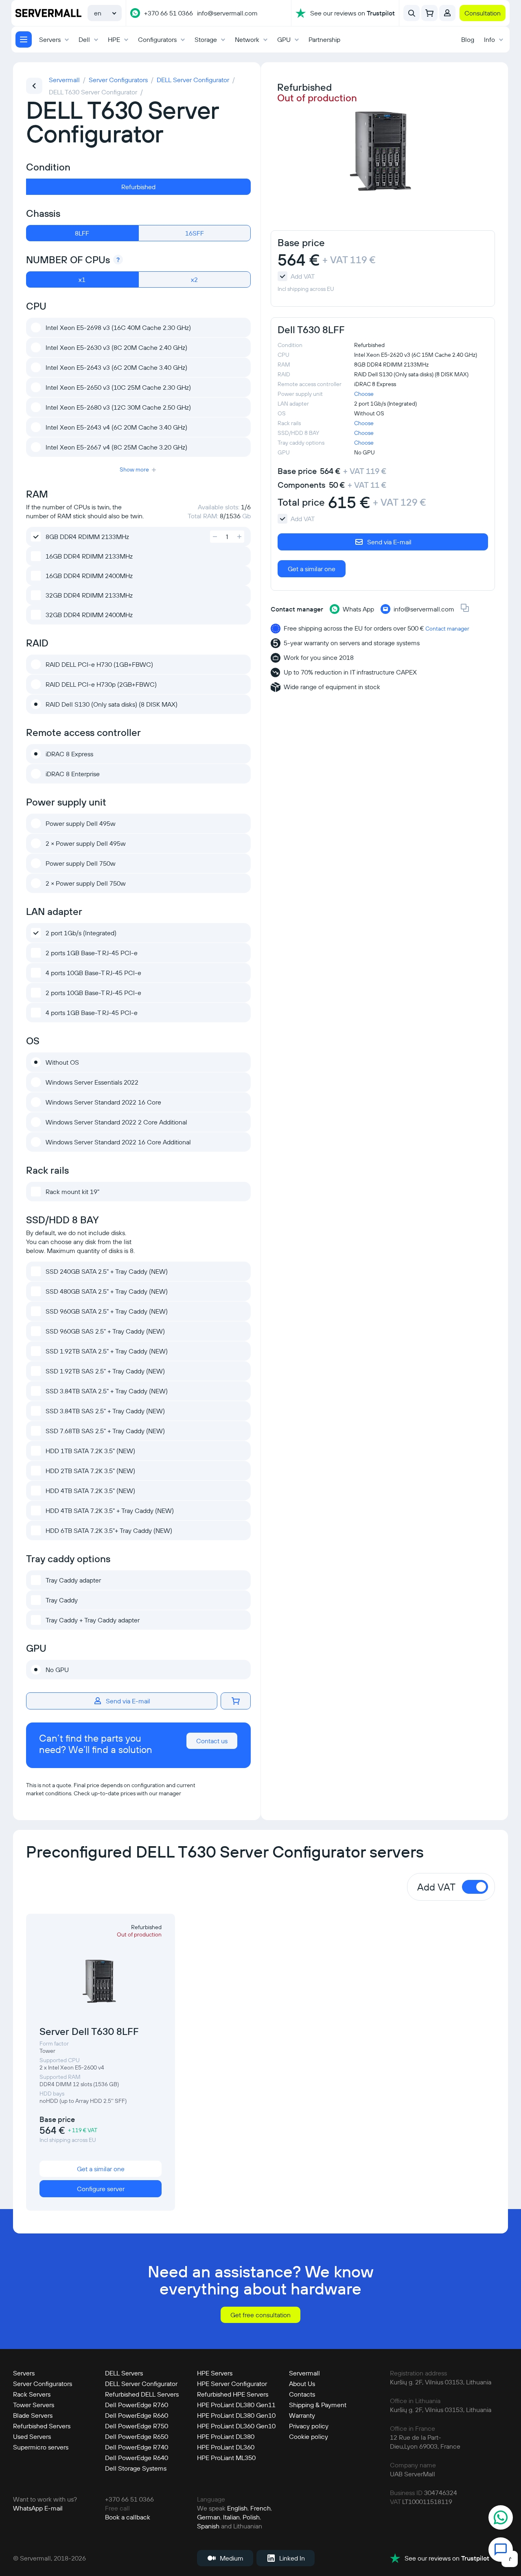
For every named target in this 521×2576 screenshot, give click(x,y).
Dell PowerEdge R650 (137, 2436)
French (260, 2508)
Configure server (101, 2189)
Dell (84, 39)
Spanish (208, 2526)
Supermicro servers (41, 2447)
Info (489, 39)
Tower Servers (34, 2405)
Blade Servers (33, 2415)
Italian (231, 2517)
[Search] (412, 13)
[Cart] (429, 13)
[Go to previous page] (34, 86)
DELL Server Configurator (141, 2384)
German (209, 2517)
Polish (251, 2517)
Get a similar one (312, 569)
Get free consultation (260, 2315)
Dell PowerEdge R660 (137, 2415)
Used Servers (32, 2436)
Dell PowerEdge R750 (137, 2426)
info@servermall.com (227, 13)
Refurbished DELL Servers (142, 2394)
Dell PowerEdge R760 (137, 2405)
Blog (468, 39)
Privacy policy (309, 2426)
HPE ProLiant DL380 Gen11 (236, 2405)
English (237, 2508)
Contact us (212, 1741)
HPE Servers (215, 2373)
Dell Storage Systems (136, 2468)
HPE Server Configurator (232, 2384)
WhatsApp (28, 2508)
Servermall (304, 2373)
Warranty (302, 2415)
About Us (302, 2384)
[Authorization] (447, 13)
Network (247, 39)
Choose (364, 394)
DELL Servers (124, 2373)
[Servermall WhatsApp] (135, 13)
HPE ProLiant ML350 (226, 2458)
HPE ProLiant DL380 (226, 2436)
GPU (284, 39)
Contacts (302, 2394)
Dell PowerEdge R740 (137, 2447)
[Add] (215, 537)
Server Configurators (43, 2384)
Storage (206, 39)
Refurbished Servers (42, 2426)
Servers (50, 39)
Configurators (157, 39)
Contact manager (447, 629)
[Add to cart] (236, 1701)
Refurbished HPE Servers (233, 2394)
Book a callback (128, 2517)
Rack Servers (32, 2394)
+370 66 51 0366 (169, 13)
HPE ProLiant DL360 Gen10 (236, 2426)
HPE (114, 39)
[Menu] (24, 39)
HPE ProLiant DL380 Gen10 (236, 2415)
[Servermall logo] (48, 13)
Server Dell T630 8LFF (89, 2031)
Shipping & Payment (318, 2405)
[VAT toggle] (475, 1887)
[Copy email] (465, 609)
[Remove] (239, 537)
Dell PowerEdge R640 (137, 2458)
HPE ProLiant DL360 (226, 2447)
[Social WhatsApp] (501, 2518)
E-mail (54, 2508)
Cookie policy (309, 2436)
